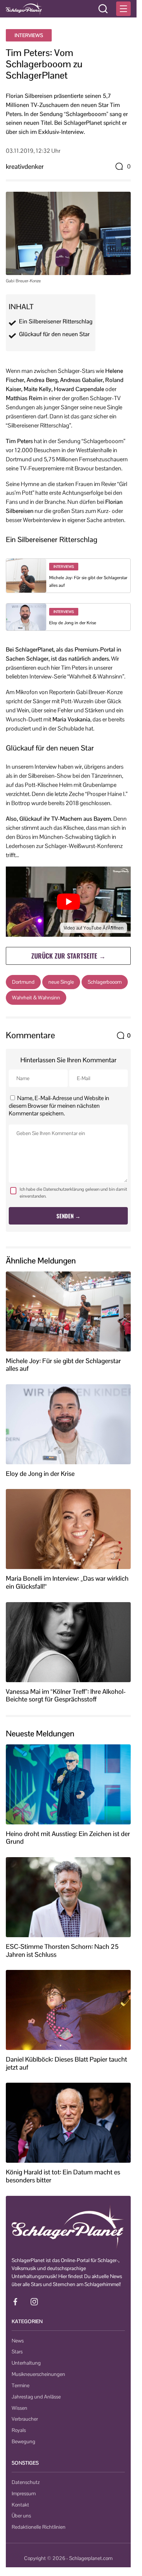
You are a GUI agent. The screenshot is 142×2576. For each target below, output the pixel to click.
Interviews (29, 35)
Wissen (19, 2408)
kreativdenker (25, 166)
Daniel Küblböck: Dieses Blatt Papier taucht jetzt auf (66, 2063)
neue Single (61, 982)
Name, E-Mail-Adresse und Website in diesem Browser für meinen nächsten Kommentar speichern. (59, 1106)
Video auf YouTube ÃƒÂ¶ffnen (94, 928)
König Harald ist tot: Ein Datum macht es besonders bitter (63, 2176)
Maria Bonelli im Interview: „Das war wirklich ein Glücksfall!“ (67, 1582)
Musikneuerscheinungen (38, 2374)
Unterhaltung (26, 2363)
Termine (21, 2385)
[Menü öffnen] (123, 9)
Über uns (21, 2516)
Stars (17, 2352)
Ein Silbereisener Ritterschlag (56, 322)
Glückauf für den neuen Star (54, 334)
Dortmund (23, 982)
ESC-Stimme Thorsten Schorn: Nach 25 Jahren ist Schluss (62, 1950)
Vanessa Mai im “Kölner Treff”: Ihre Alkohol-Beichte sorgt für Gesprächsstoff (66, 1695)
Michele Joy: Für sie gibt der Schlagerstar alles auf (63, 1365)
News (18, 2341)
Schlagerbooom (105, 982)
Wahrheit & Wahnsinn (36, 998)
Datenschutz (26, 2482)
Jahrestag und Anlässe (36, 2397)
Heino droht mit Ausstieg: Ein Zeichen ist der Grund (68, 1838)
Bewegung (23, 2441)
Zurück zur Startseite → (68, 956)
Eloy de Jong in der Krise (73, 623)
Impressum (24, 2493)
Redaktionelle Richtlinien (39, 2527)
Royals (19, 2430)
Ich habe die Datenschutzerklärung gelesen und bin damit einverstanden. (73, 1193)
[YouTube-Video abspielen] (68, 902)
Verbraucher (25, 2419)
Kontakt (20, 2505)
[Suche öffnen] (103, 9)
